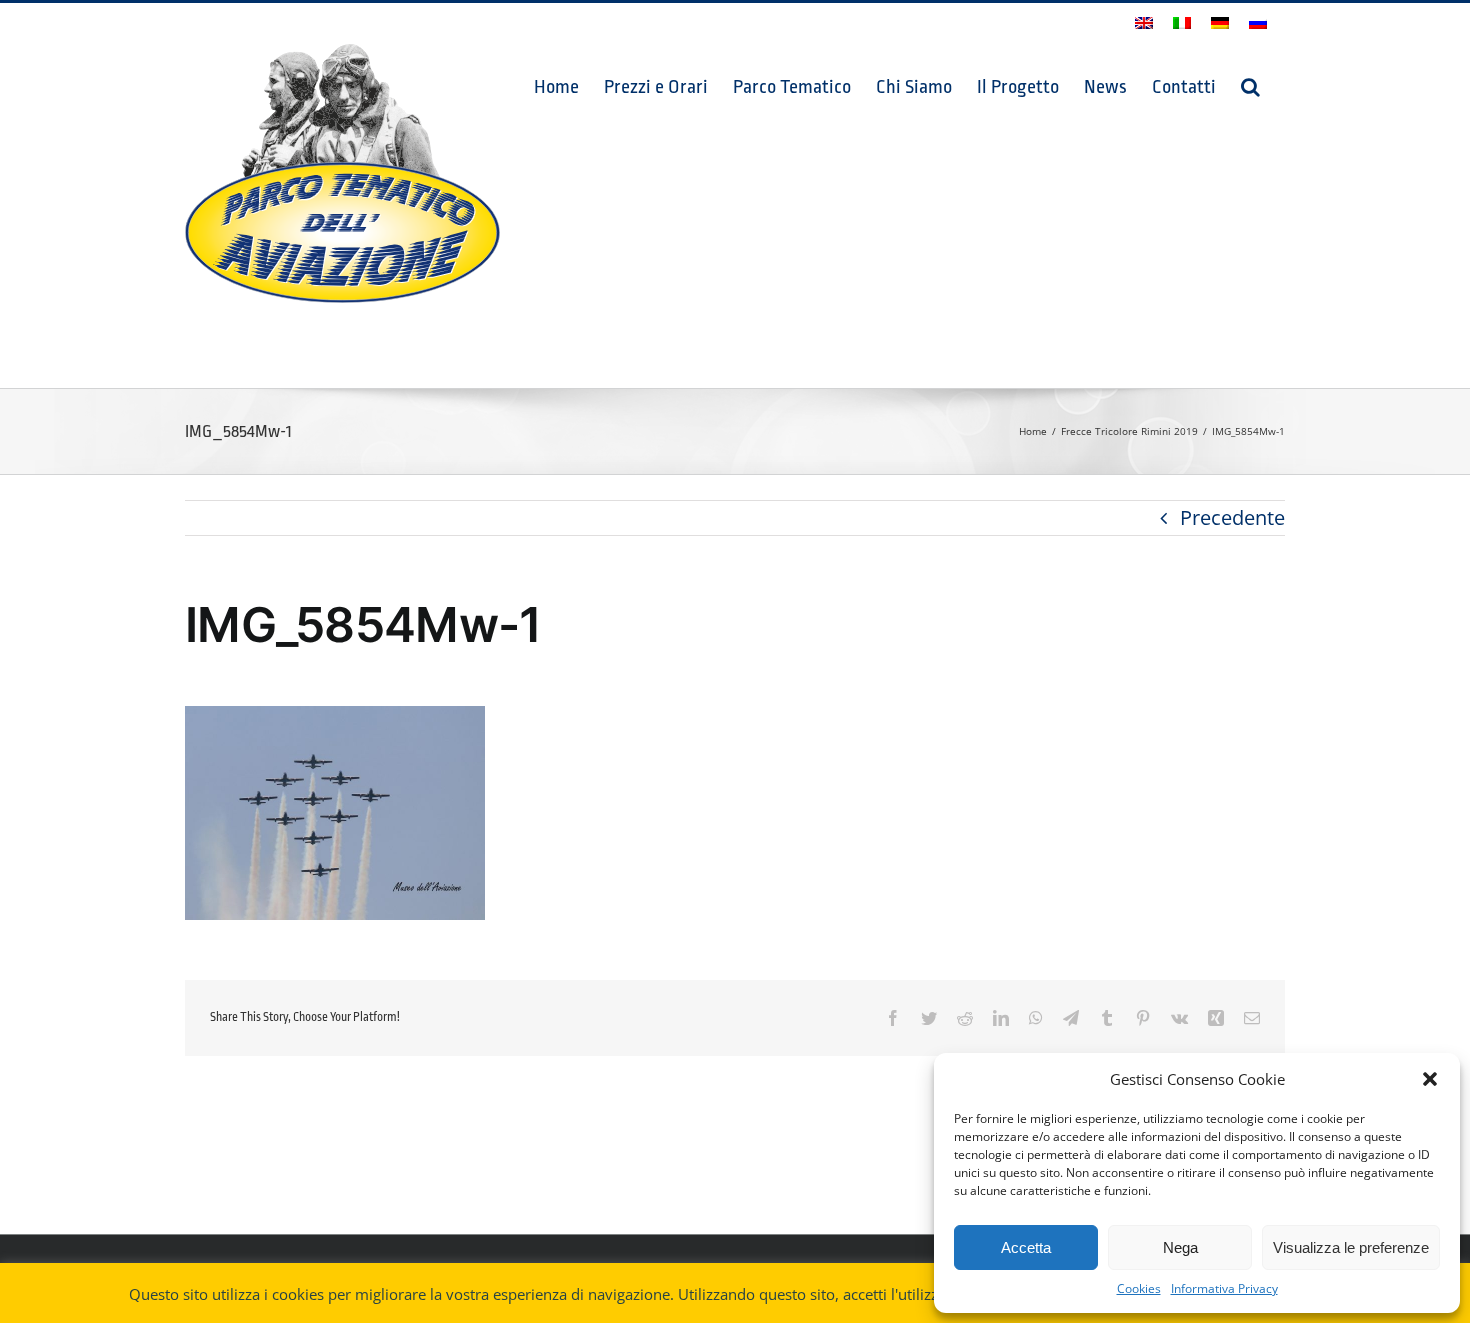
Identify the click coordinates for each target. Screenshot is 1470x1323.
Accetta (1026, 1247)
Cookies (1139, 1288)
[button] (1430, 1079)
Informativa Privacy (1224, 1288)
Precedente (1232, 517)
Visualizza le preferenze (1351, 1247)
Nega (1180, 1247)
